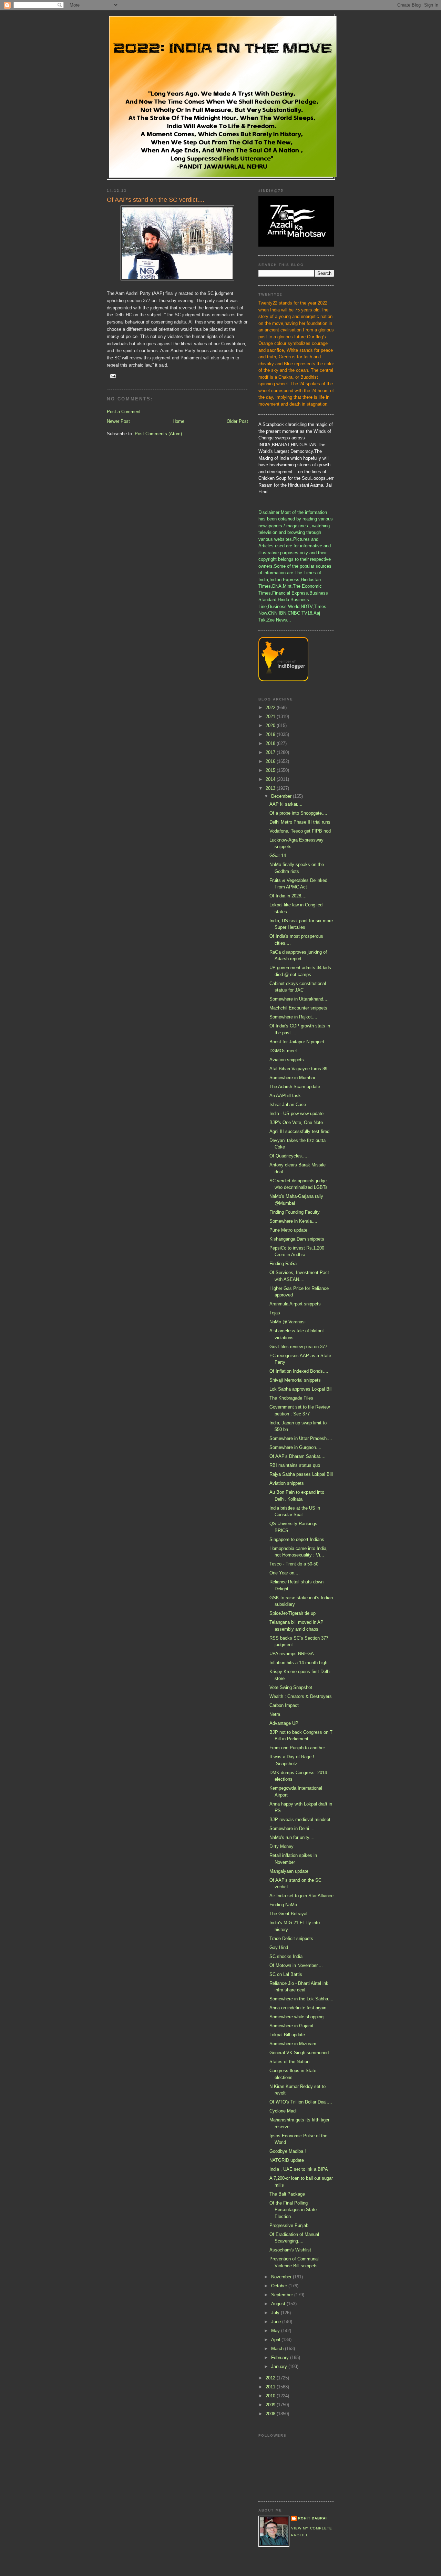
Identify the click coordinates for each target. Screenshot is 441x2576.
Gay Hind (279, 1947)
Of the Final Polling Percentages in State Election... (293, 2210)
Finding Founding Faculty (295, 1212)
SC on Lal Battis (286, 1974)
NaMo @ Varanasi (288, 1322)
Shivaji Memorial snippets (295, 1380)
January (280, 2366)
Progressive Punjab (289, 2225)
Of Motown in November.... (296, 1965)
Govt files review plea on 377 (298, 1347)
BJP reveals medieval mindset (300, 1819)
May (276, 2331)
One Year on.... (285, 1573)
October (280, 2286)
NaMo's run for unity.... (292, 1837)
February (281, 2358)
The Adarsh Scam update (295, 1087)
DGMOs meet (283, 1051)
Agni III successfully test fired (299, 1131)
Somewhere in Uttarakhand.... (299, 999)
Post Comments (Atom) (158, 434)
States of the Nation (289, 2062)
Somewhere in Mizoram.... (296, 2044)
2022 (271, 708)
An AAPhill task (285, 1096)
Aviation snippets (287, 1060)
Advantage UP (284, 1723)
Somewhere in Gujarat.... (294, 2026)
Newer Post (118, 421)
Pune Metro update (288, 1230)
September (283, 2295)
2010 (271, 2396)
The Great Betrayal (288, 1914)
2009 (271, 2405)
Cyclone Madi (283, 2111)
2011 (271, 2387)
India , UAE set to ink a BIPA (299, 2169)
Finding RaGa (283, 1264)
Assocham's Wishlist (290, 2250)
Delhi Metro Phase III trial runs (300, 822)
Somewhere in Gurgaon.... (295, 1447)
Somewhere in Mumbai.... (295, 1078)
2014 (271, 779)
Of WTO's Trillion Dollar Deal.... (301, 2102)
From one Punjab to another (297, 1748)
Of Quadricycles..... (289, 1156)
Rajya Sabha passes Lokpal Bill (301, 1474)
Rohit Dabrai (312, 2518)
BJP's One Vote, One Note (296, 1122)
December (282, 796)
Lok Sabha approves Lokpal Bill (301, 1389)
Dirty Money (281, 1846)
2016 (271, 761)
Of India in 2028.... (288, 896)
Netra (275, 1714)
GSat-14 (278, 856)
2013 (271, 788)
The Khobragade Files (291, 1398)
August (279, 2304)
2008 (271, 2414)
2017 (271, 752)
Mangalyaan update (289, 1871)
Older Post (237, 421)
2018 (271, 743)
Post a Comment (124, 412)
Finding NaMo (283, 1905)
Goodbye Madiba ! (288, 2151)
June (277, 2322)
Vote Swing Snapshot (291, 1687)
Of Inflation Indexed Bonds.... (299, 1371)
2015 (271, 770)
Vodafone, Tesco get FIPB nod (300, 831)
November (282, 2277)
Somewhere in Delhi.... (292, 1828)
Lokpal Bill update (287, 2035)
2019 (271, 734)
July (276, 2313)
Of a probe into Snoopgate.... (298, 813)
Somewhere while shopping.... (299, 2017)
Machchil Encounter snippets (298, 1008)
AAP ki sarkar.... (286, 804)
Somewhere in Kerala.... (293, 1221)
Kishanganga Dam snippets (297, 1239)
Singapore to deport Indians (297, 1539)
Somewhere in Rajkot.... (293, 1017)
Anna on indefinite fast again (298, 2008)
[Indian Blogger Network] (283, 680)
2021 (271, 717)
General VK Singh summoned (299, 2053)
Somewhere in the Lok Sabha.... (301, 1999)
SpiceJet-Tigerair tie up (293, 1613)
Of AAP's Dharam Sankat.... (298, 1456)
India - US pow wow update (296, 1113)
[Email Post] (113, 376)
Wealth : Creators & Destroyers (301, 1696)
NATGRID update (287, 2160)
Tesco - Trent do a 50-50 (294, 1564)
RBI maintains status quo (295, 1465)
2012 (271, 2378)
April (276, 2340)
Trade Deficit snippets (291, 1938)
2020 (271, 725)
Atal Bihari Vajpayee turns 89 (298, 1069)
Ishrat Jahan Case (288, 1105)
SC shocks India (286, 1956)
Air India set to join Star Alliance (301, 1896)
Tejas (275, 1313)
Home (178, 421)
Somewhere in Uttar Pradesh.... (301, 1438)
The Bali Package (287, 2194)
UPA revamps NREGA (292, 1654)
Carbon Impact (284, 1705)
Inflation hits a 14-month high (298, 1663)
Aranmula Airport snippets (295, 1304)
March (278, 2349)
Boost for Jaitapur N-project (297, 1042)
